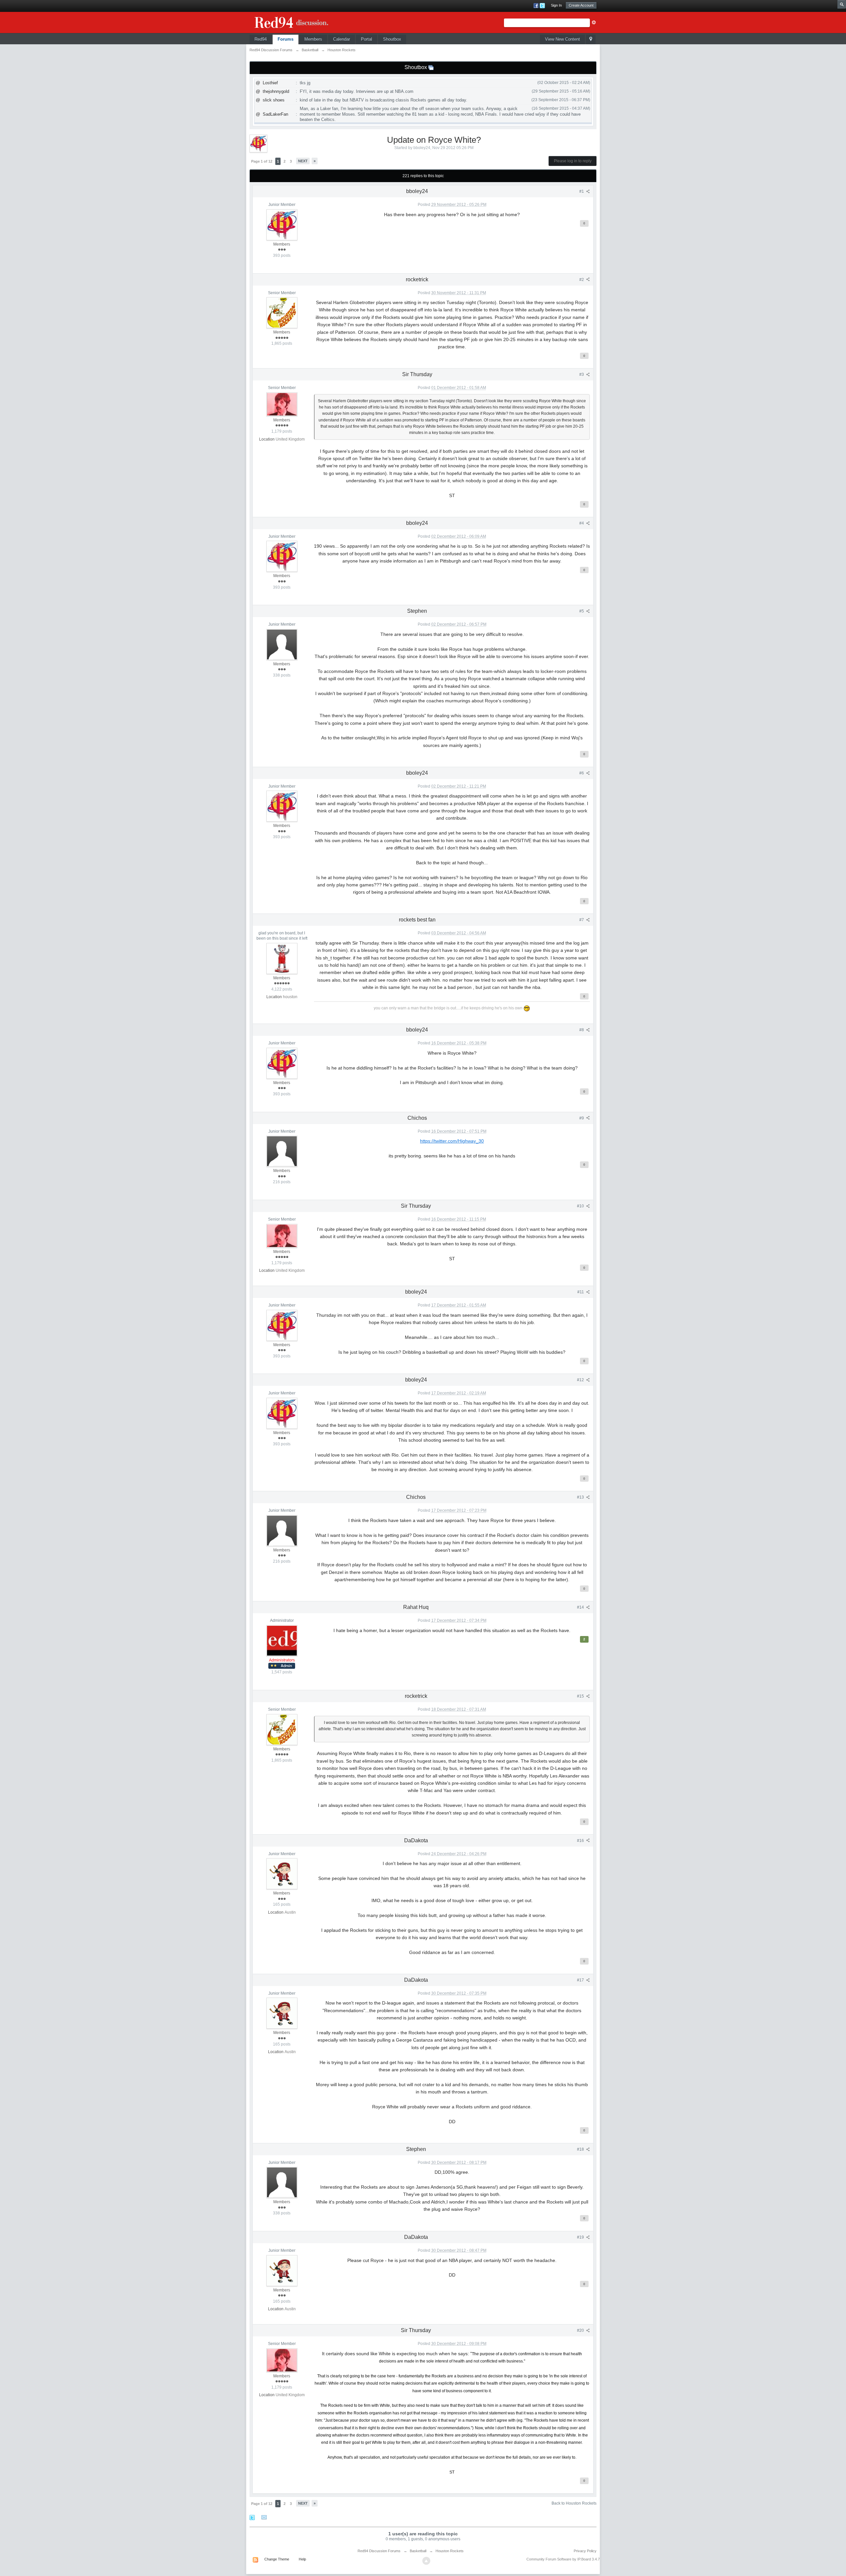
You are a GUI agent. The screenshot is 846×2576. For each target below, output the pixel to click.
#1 (582, 191)
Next (303, 161)
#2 (582, 280)
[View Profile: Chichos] (282, 1151)
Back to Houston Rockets (574, 2503)
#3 (582, 374)
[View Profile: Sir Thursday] (282, 404)
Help (302, 2559)
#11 (581, 1292)
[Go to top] (426, 2561)
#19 (581, 2237)
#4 (582, 523)
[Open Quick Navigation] (591, 39)
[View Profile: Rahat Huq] (282, 1640)
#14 (581, 1607)
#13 (581, 1497)
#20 (581, 2330)
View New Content (562, 39)
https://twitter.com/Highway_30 (452, 1141)
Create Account (581, 5)
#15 (581, 1696)
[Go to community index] (299, 21)
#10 (581, 1206)
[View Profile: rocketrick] (282, 312)
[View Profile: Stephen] (282, 644)
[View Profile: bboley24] (282, 224)
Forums (286, 39)
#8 (582, 1030)
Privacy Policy (585, 2551)
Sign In (556, 5)
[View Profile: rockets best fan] (282, 958)
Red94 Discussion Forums (379, 2551)
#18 (581, 2149)
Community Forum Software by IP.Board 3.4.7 (563, 2559)
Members (313, 39)
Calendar (342, 39)
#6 (582, 773)
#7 (582, 920)
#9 (582, 1118)
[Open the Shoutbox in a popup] (431, 67)
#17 (581, 1980)
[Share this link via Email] (264, 2517)
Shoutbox (392, 39)
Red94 (261, 39)
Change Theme (277, 2559)
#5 (582, 611)
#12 (581, 1380)
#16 (581, 1841)
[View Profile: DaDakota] (282, 1873)
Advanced (594, 22)
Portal (366, 39)
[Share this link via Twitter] (252, 2517)
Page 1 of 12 (262, 161)
